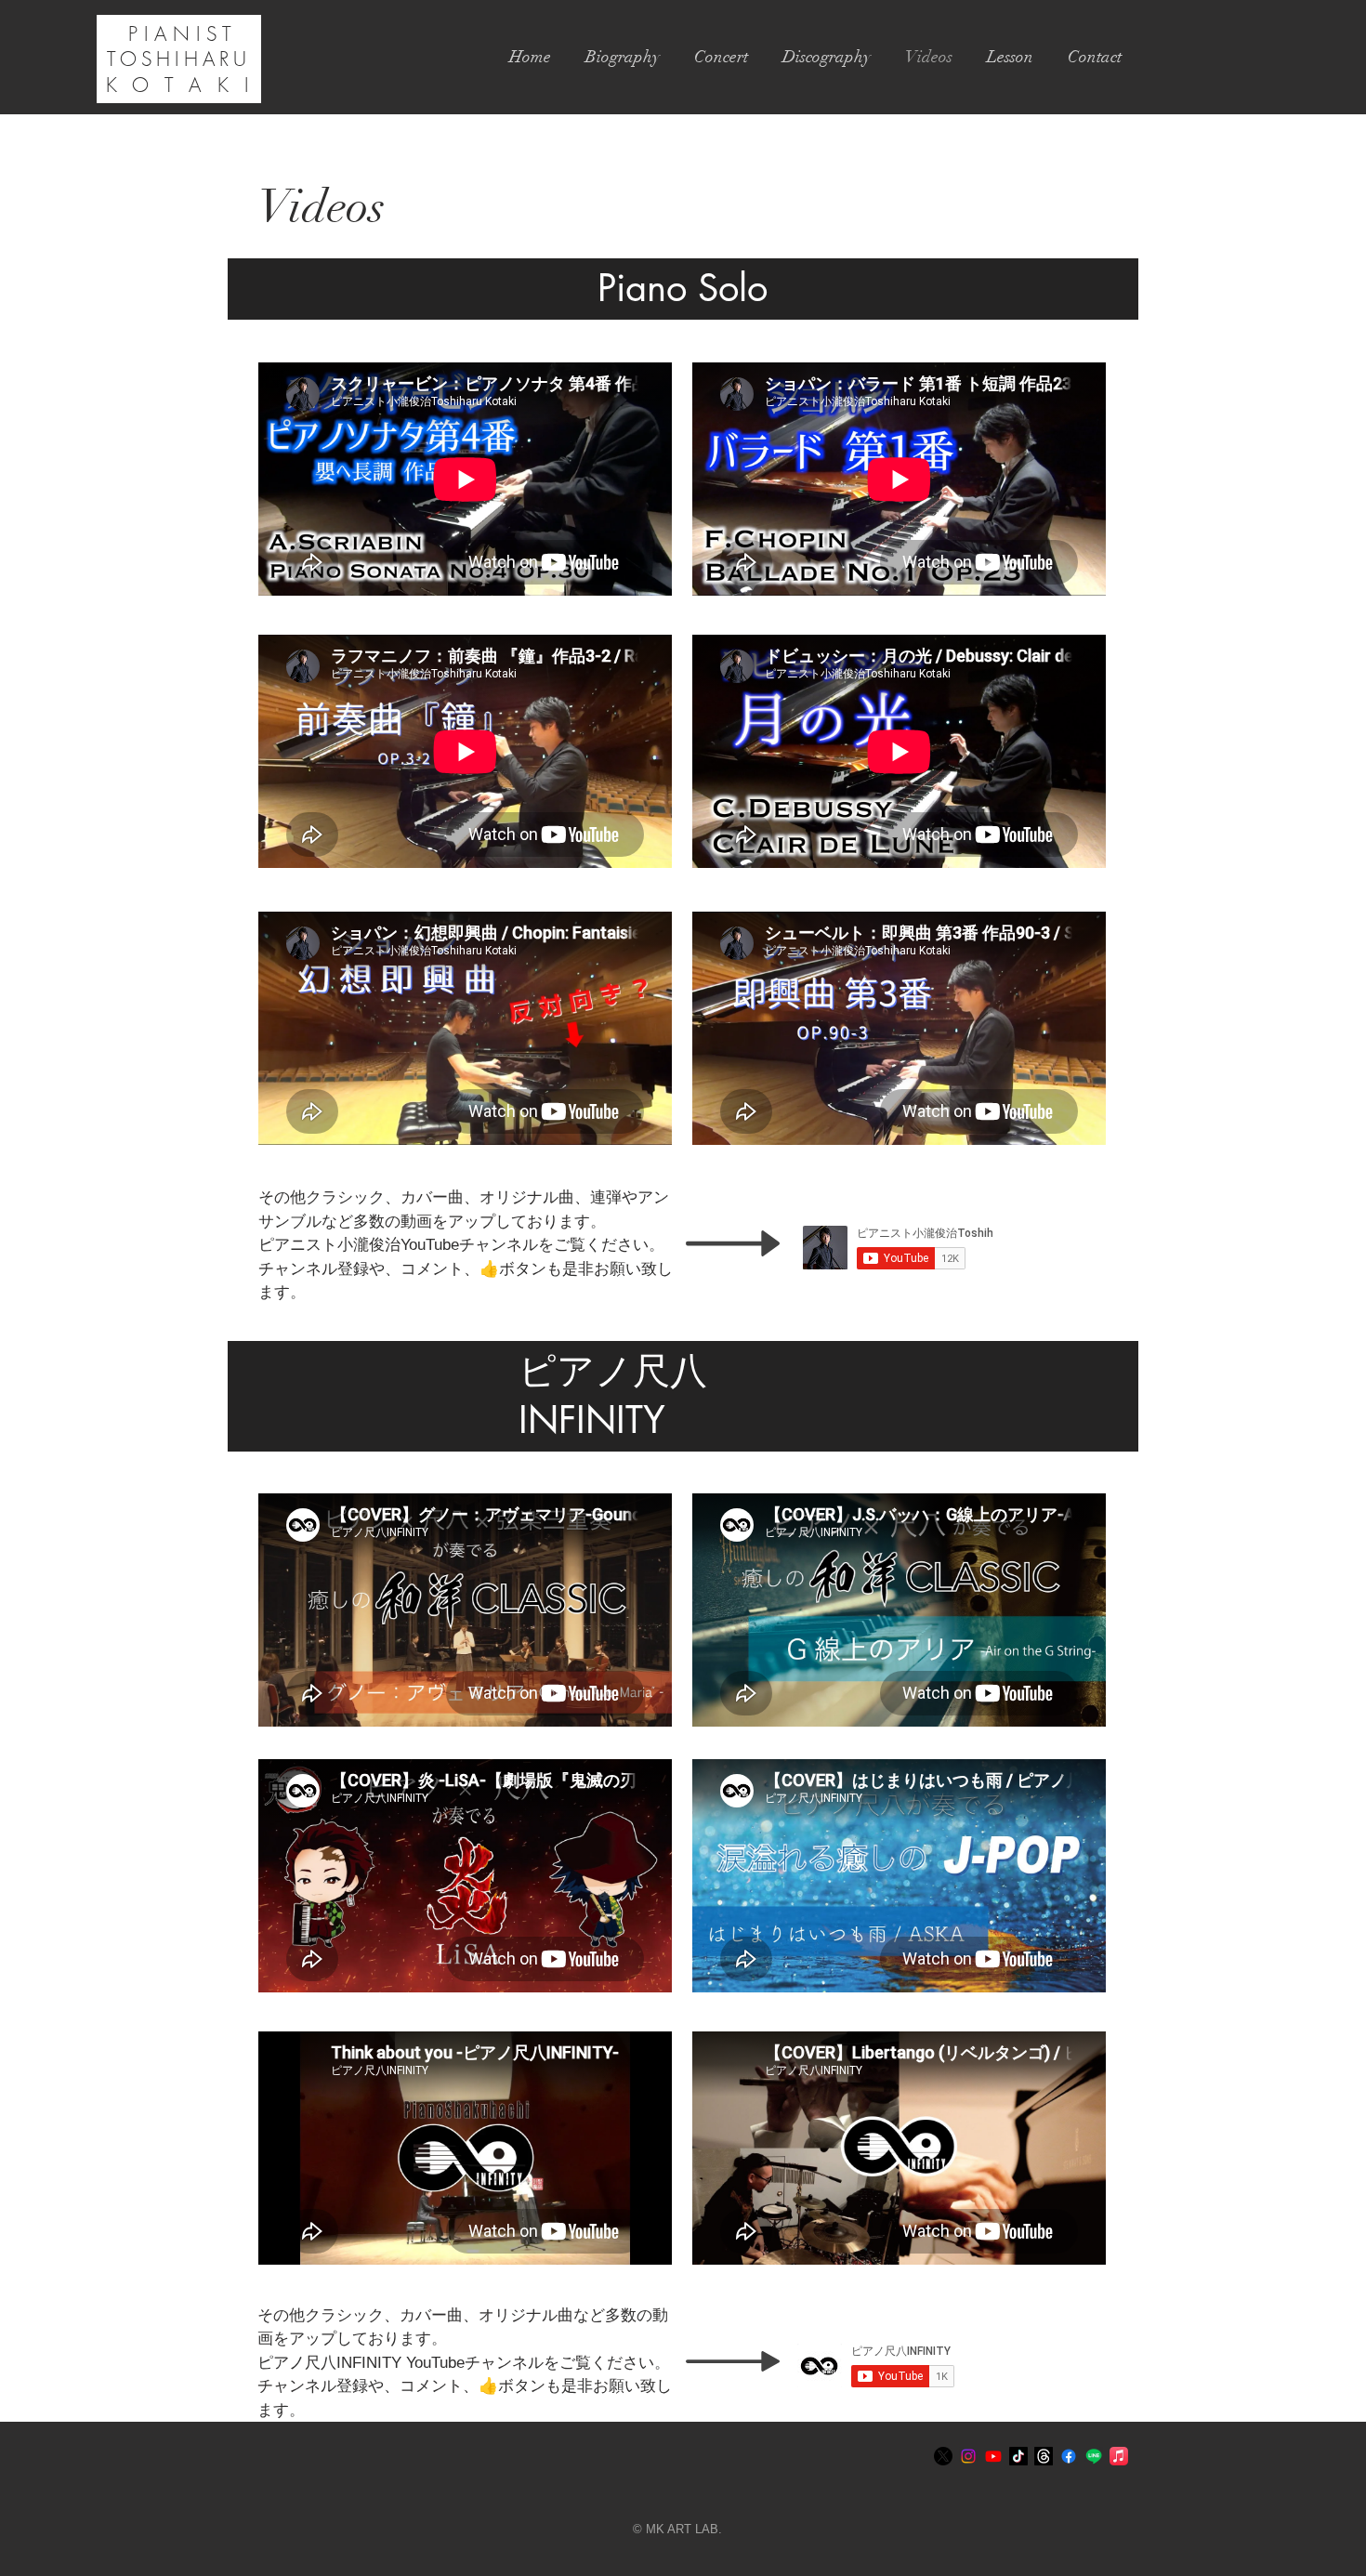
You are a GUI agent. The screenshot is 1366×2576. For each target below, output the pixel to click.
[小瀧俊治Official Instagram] (968, 2456)
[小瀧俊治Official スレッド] (1044, 2456)
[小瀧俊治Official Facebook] (1069, 2456)
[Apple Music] (1119, 2456)
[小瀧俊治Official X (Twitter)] (943, 2456)
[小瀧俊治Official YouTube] (993, 2456)
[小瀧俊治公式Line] (1094, 2456)
